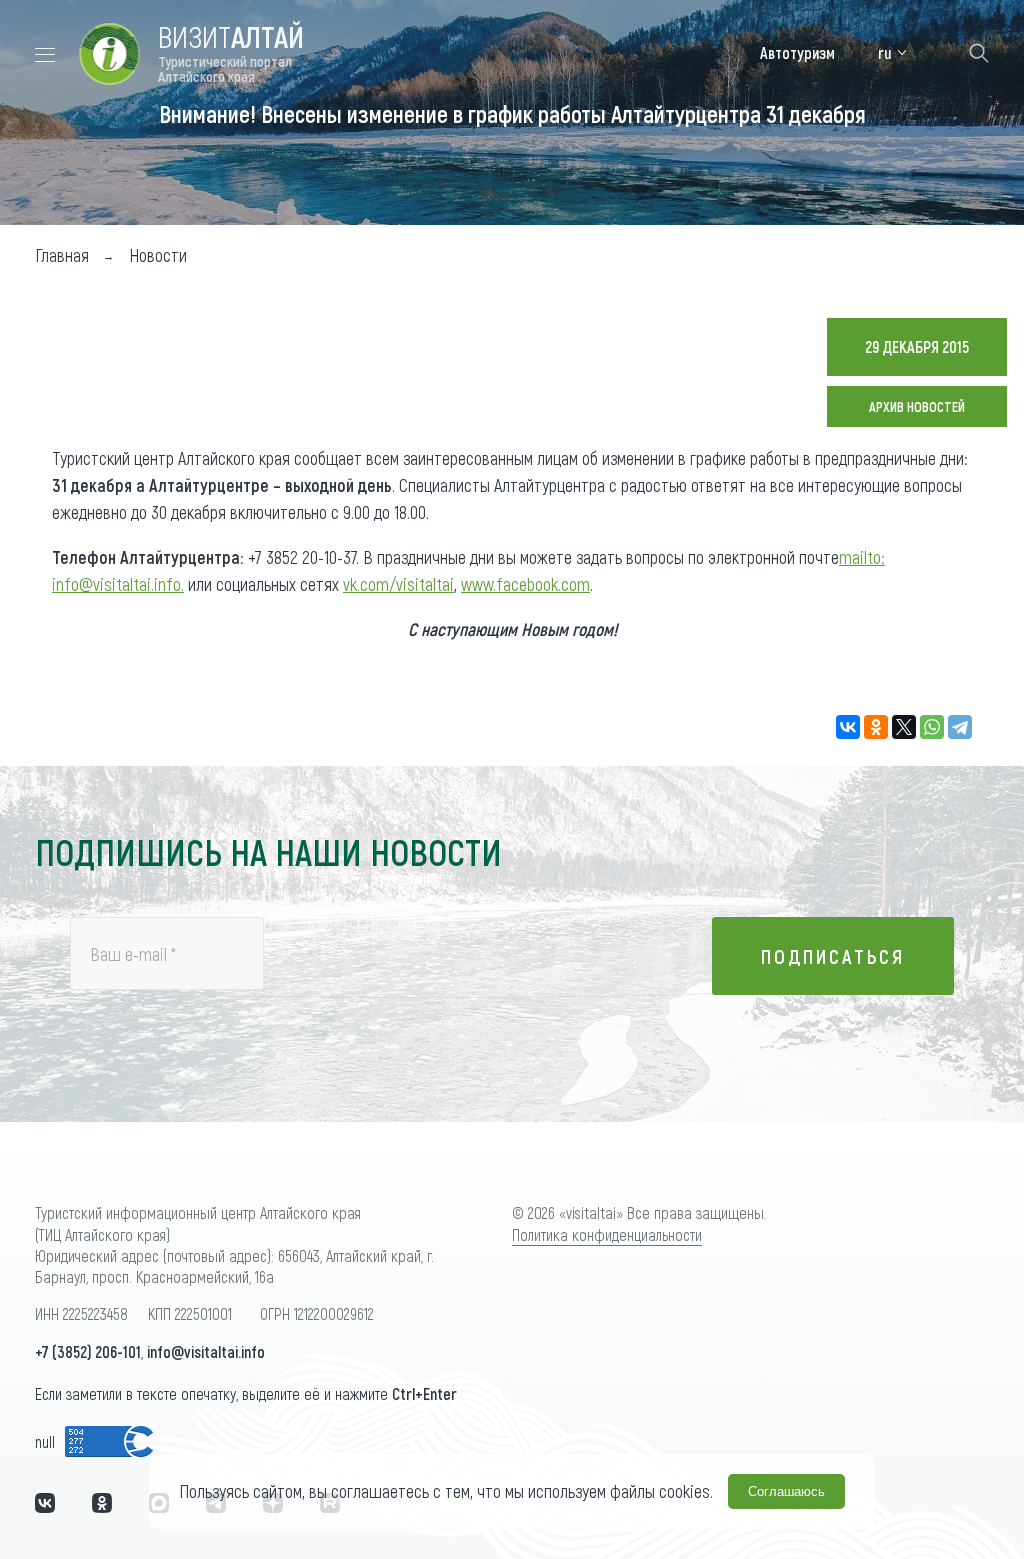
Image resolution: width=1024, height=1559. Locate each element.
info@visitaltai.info (206, 1351)
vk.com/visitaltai (398, 584)
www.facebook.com (525, 584)
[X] (904, 727)
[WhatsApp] (932, 727)
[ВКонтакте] (848, 727)
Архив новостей (917, 406)
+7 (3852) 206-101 (88, 1351)
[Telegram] (960, 727)
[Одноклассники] (876, 727)
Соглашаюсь (786, 1491)
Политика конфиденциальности (607, 1234)
